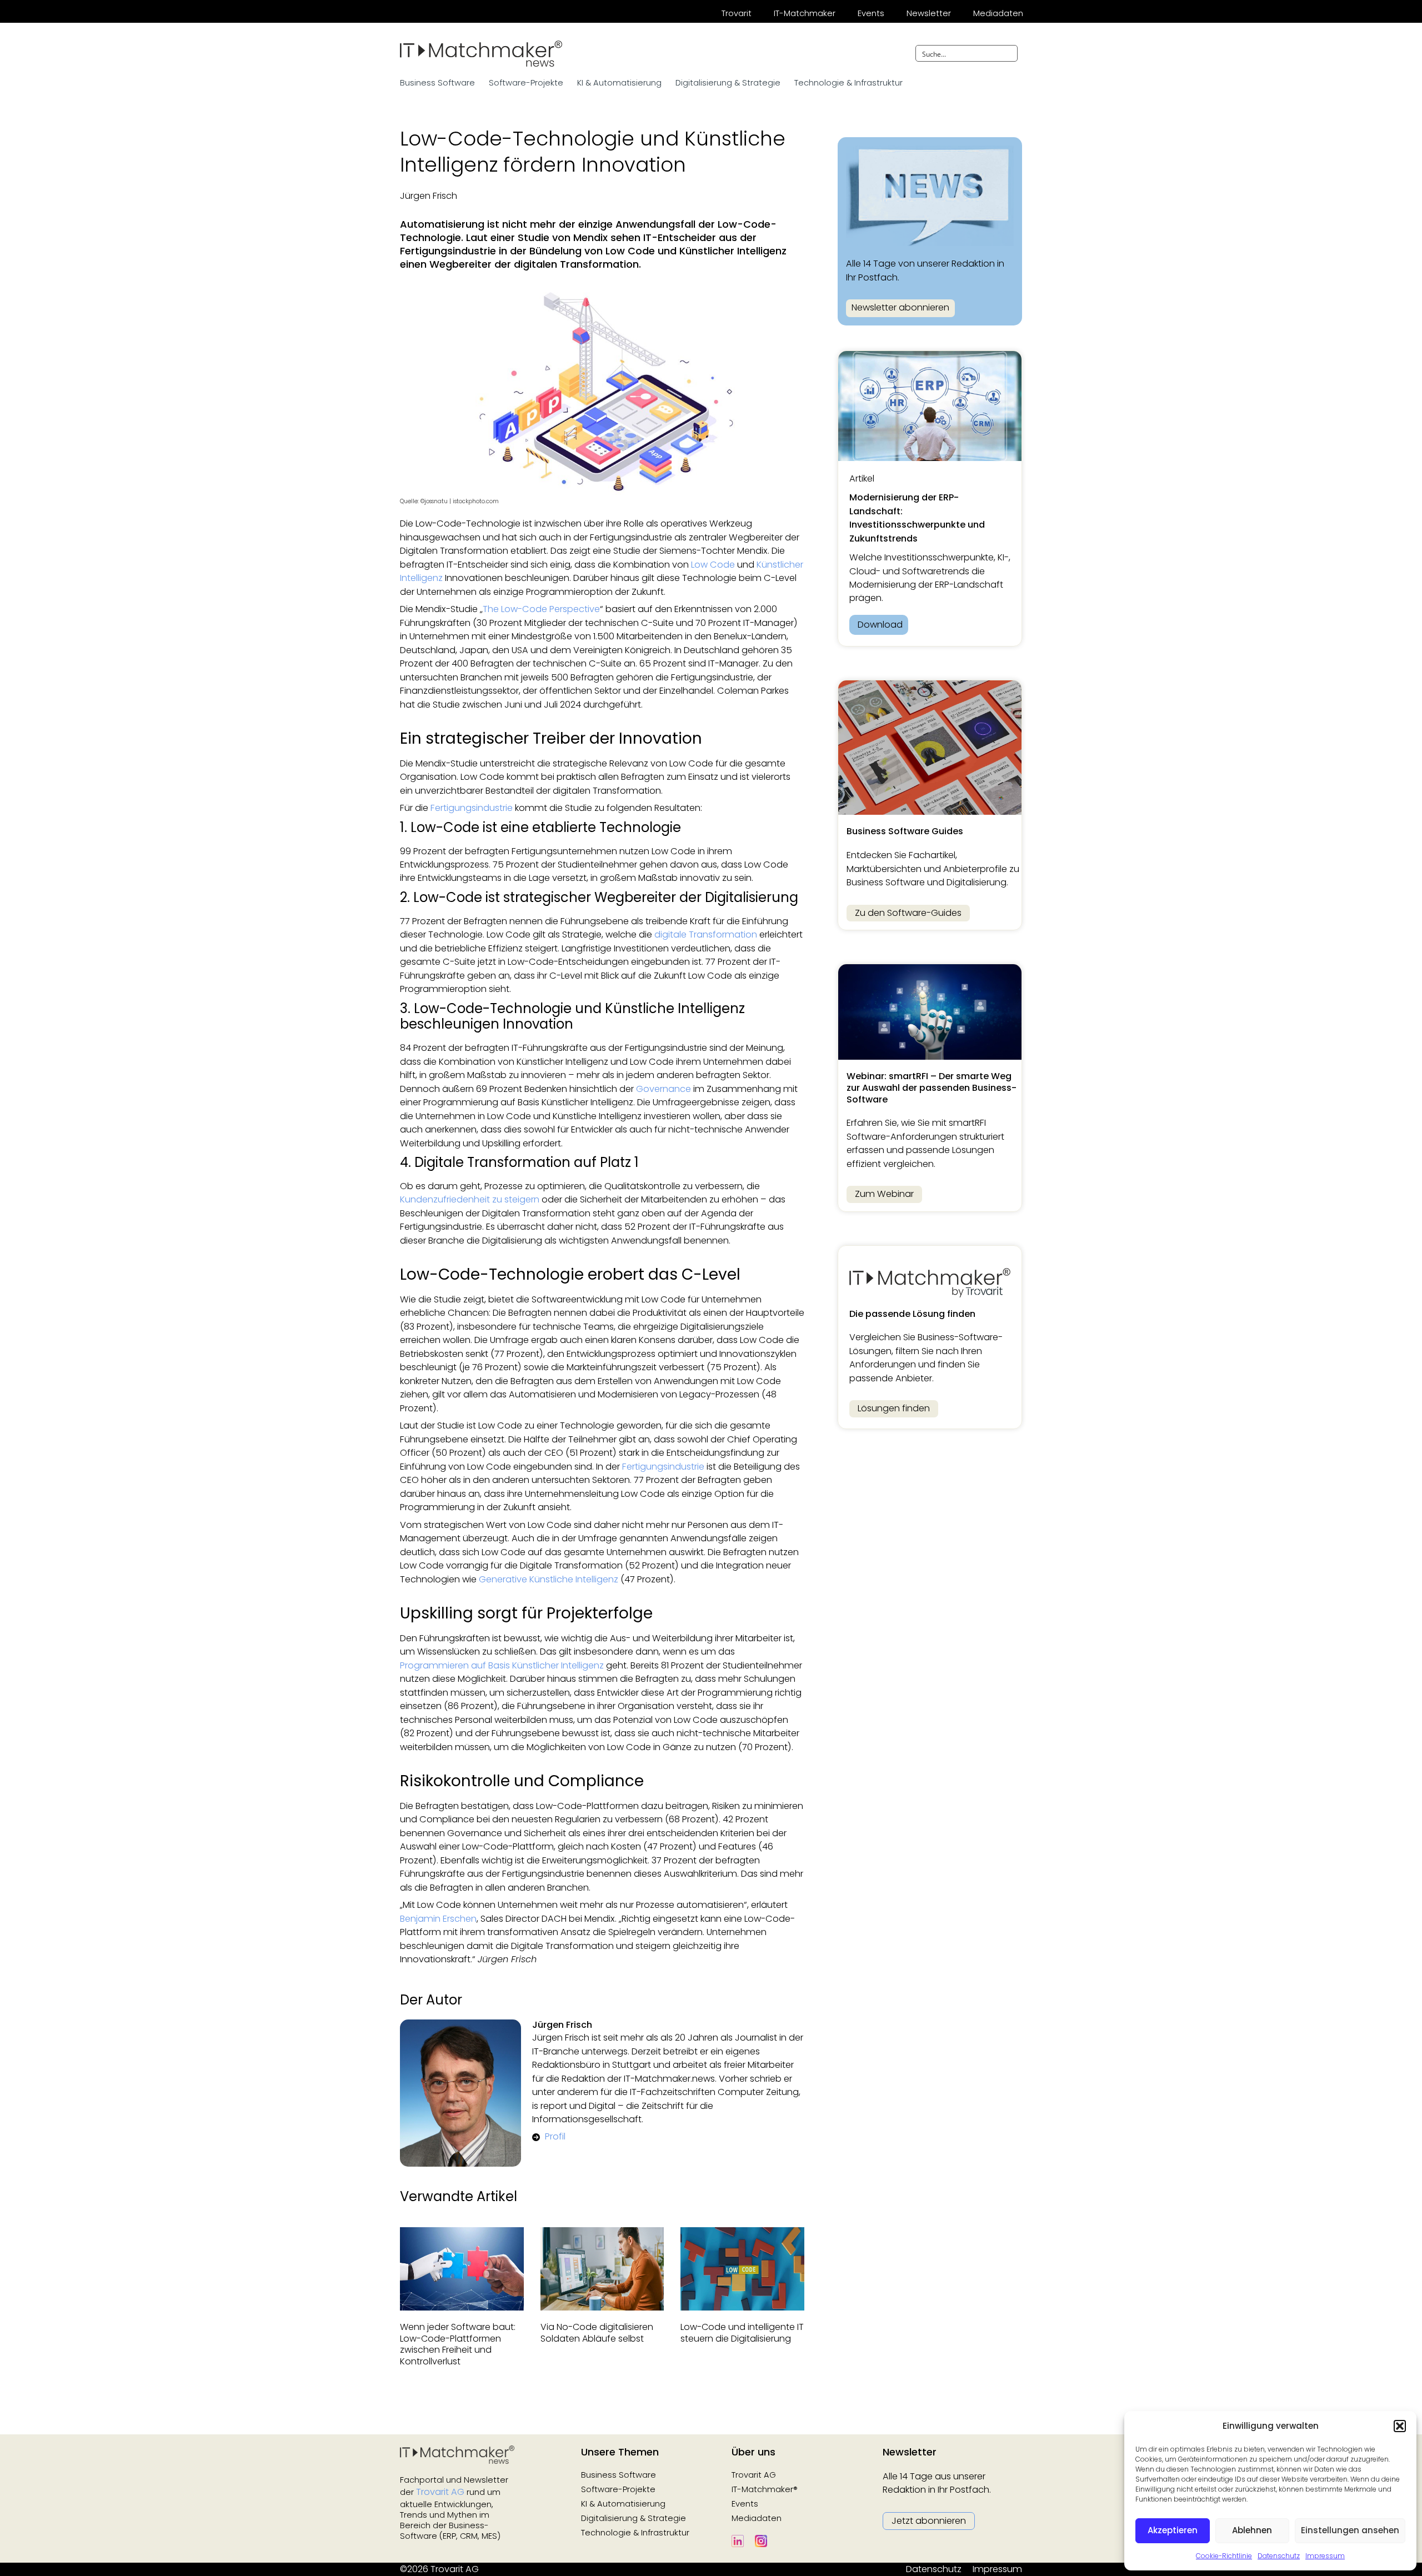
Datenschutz (1279, 2556)
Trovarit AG (440, 2492)
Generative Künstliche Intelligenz (549, 1579)
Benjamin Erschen (438, 1919)
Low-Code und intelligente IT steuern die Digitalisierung (742, 2333)
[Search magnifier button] (1009, 53)
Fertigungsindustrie (472, 808)
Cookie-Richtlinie (1224, 2556)
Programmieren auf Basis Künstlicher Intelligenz (502, 1665)
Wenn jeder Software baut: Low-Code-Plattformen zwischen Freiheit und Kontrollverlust (458, 2344)
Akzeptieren (1173, 2530)
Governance (664, 1089)
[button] (1400, 2426)
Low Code (713, 565)
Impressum (1325, 2556)
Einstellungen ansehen (1350, 2530)
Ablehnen (1252, 2530)
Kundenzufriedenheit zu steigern (470, 1199)
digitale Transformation (706, 934)
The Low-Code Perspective (541, 609)
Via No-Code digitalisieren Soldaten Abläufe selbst (597, 2333)
